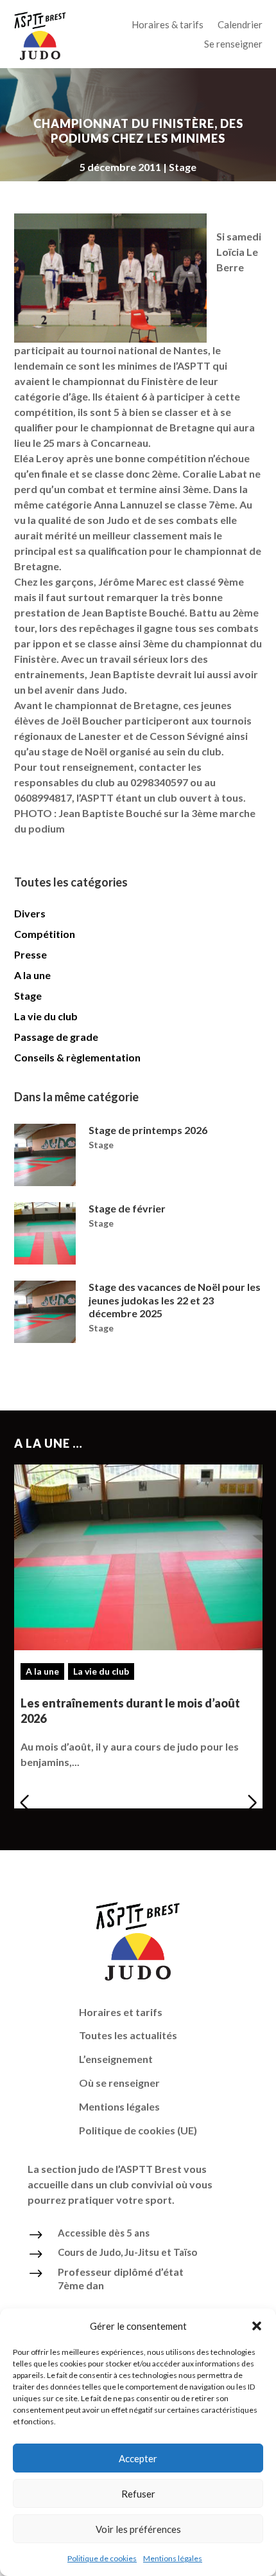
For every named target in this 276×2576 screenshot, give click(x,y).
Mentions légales (173, 2558)
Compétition (45, 934)
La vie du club (46, 1016)
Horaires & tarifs (168, 25)
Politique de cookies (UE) (138, 2130)
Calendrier (240, 25)
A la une (32, 975)
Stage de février (127, 1208)
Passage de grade (56, 1037)
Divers (30, 913)
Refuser (138, 2494)
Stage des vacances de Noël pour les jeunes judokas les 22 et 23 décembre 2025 (175, 1300)
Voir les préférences (138, 2529)
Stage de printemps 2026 (148, 1130)
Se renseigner (233, 44)
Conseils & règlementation (77, 1057)
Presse (30, 954)
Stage (183, 167)
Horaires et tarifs (121, 2012)
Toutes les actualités (128, 2035)
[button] (257, 2326)
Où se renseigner (119, 2083)
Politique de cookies (102, 2558)
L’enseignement (116, 2059)
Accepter (138, 2458)
